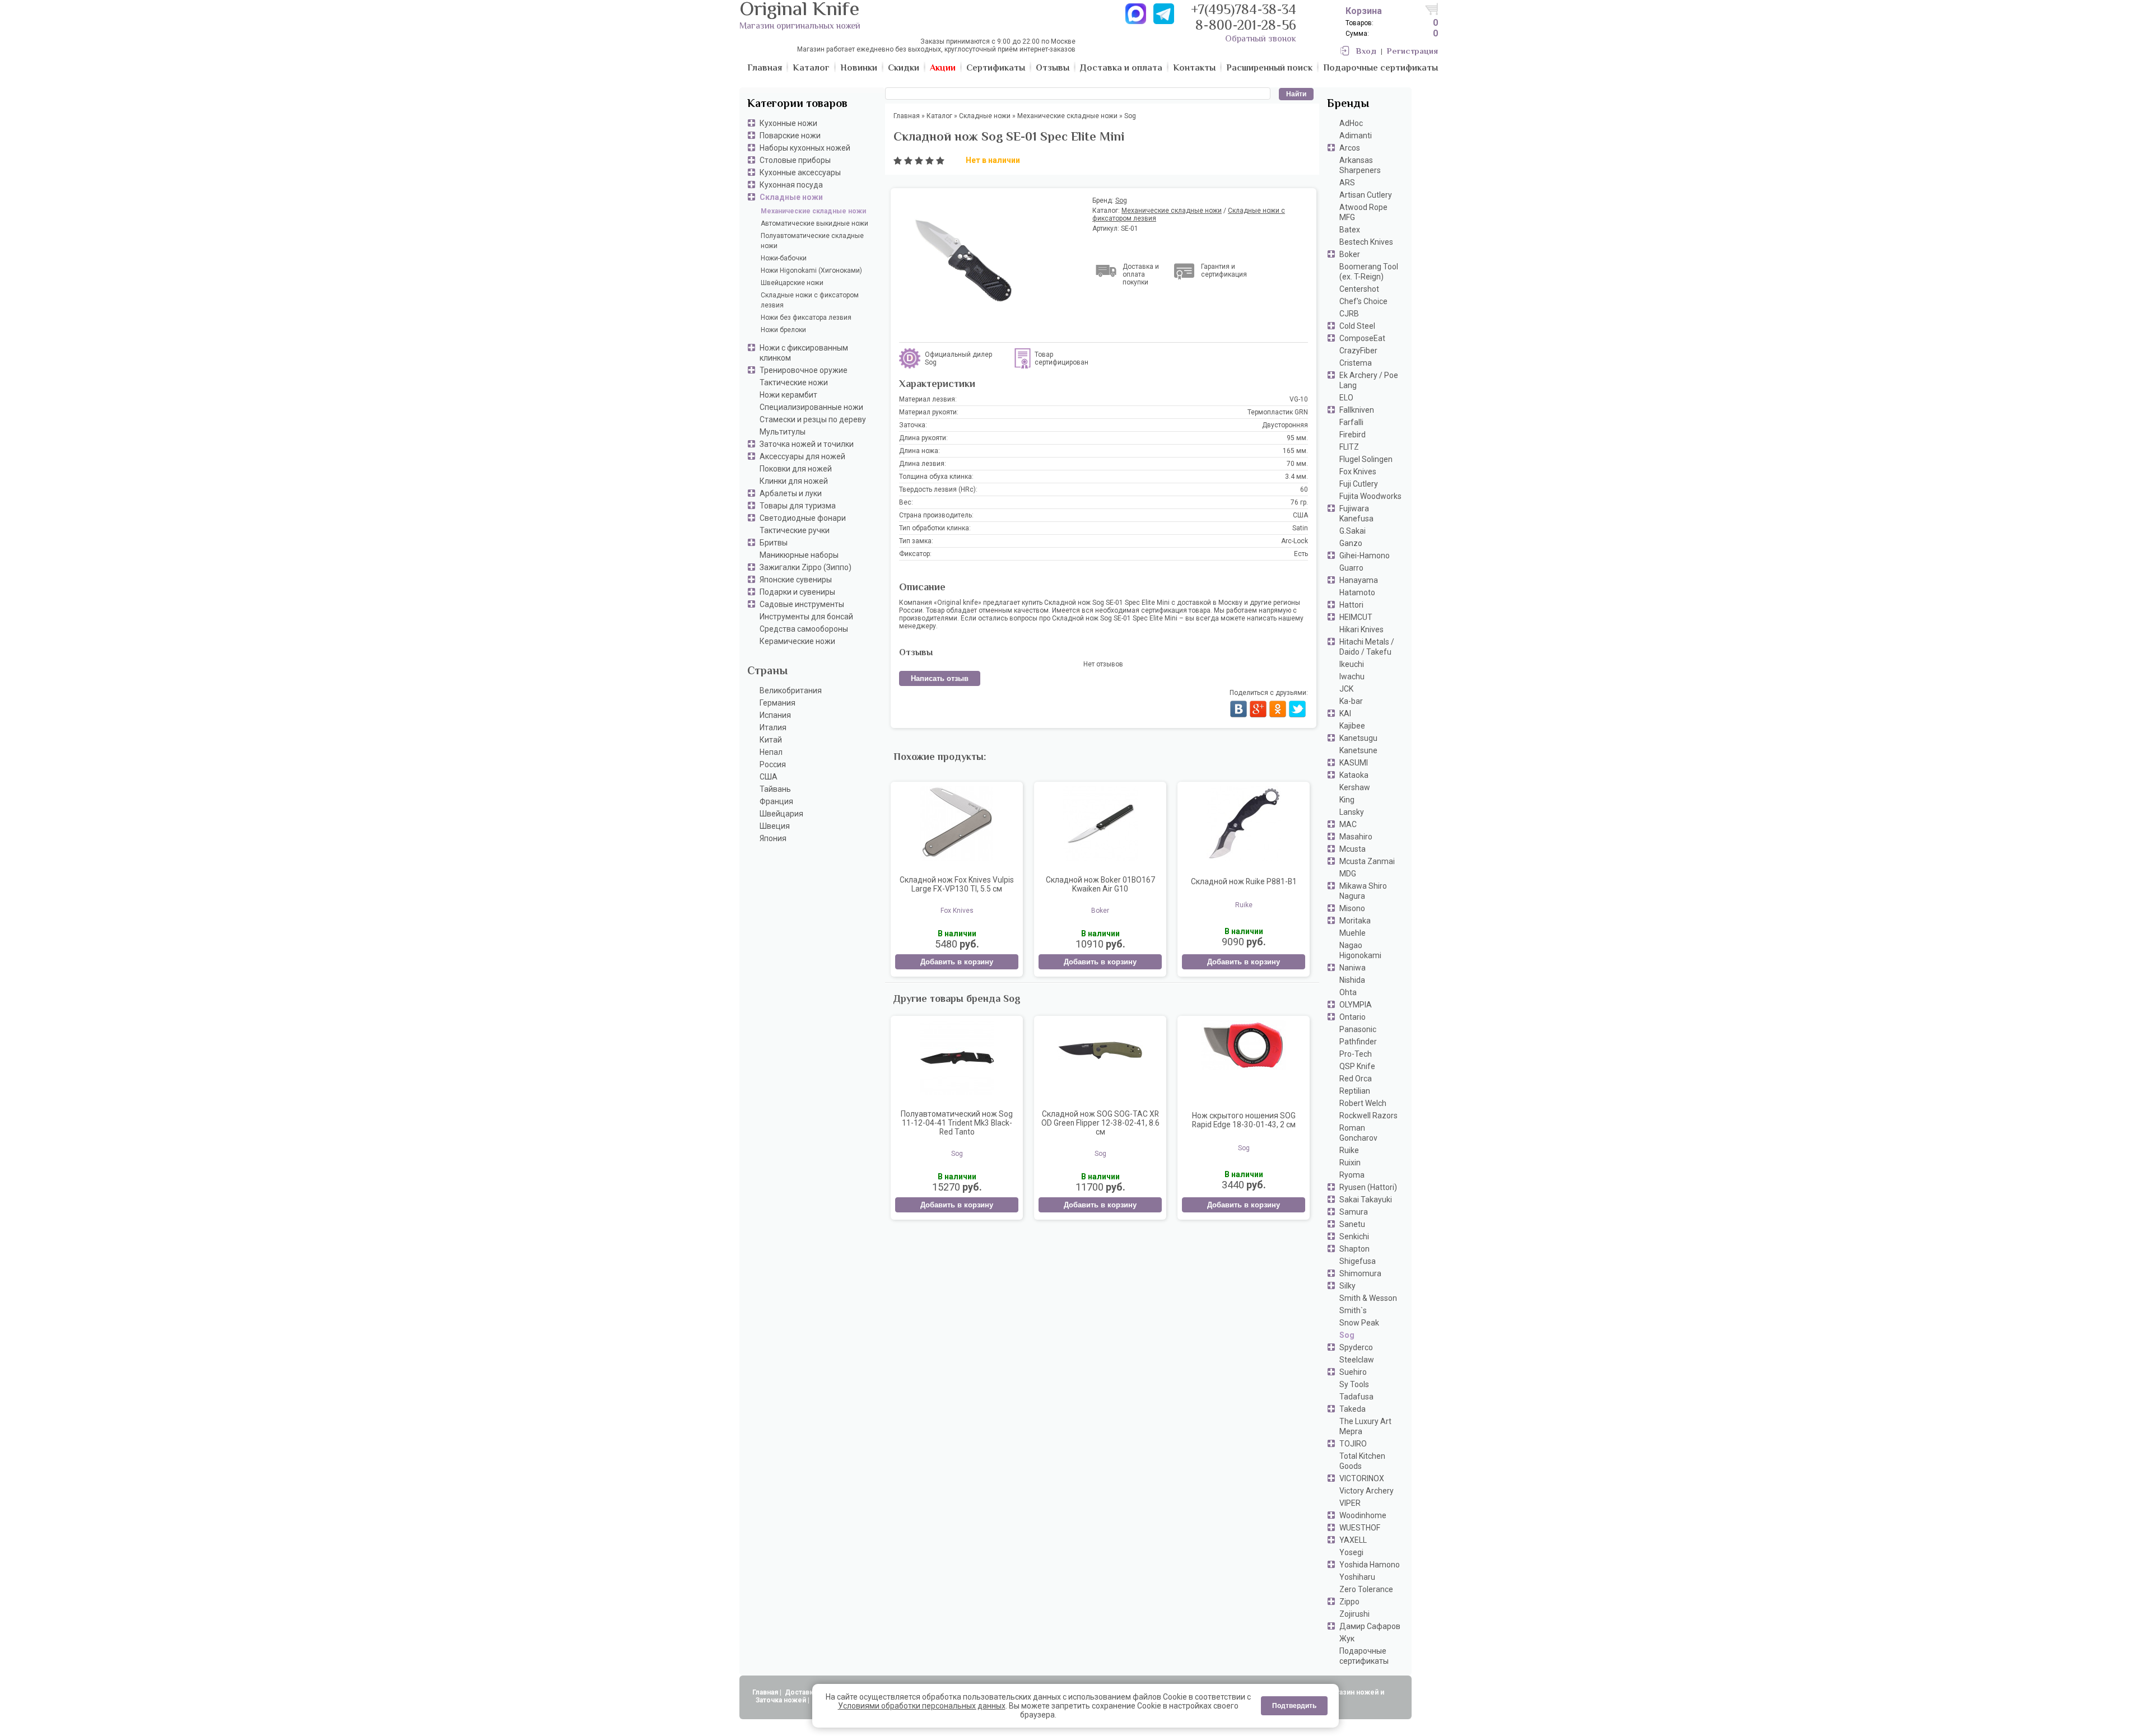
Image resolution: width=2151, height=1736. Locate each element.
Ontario (1352, 1017)
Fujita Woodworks (1370, 496)
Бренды (1348, 104)
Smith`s (1353, 1310)
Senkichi (1354, 1236)
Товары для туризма (798, 506)
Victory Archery (1367, 1491)
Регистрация (1412, 52)
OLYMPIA (1356, 1005)
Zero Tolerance (1366, 1589)
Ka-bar (1351, 701)
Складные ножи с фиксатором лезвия (810, 300)
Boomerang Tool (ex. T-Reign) (1369, 272)
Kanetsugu (1358, 738)
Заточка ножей (781, 1700)
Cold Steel (1357, 326)
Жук (1347, 1639)
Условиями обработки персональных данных (922, 1706)
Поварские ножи (790, 136)
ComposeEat (1362, 338)
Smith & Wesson (1368, 1298)
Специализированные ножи (811, 407)
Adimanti (1356, 136)
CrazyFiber (1358, 351)
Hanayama (1359, 580)
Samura (1354, 1212)
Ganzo (1351, 543)
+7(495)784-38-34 (1244, 11)
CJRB (1349, 314)
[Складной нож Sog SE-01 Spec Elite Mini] (989, 261)
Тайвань (775, 789)
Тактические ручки (795, 530)
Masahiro (1356, 837)
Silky (1347, 1286)
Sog (1347, 1335)
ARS (1347, 183)
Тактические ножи (794, 382)
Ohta (1348, 992)
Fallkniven (1357, 410)
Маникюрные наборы (799, 555)
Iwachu (1352, 676)
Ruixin (1350, 1163)
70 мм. (1297, 464)
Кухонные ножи (788, 123)
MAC (1348, 824)
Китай (771, 740)
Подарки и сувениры (797, 592)
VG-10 (1299, 399)
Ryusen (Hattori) (1368, 1187)
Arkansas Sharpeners (1360, 165)
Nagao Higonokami (1360, 950)
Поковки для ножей (796, 469)
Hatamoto (1357, 592)
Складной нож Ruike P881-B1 (1244, 881)
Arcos (1350, 148)
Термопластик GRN (1278, 412)
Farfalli (1351, 422)
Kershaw (1355, 787)
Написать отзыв (940, 678)
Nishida (1352, 980)
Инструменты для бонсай (806, 617)
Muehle (1352, 933)
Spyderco (1356, 1347)
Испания (775, 715)
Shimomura (1360, 1273)
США (769, 777)
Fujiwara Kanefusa (1356, 514)
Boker (1350, 254)
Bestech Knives (1366, 242)
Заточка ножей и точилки (807, 444)
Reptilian (1355, 1091)
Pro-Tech (1356, 1054)
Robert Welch (1363, 1103)
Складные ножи (791, 197)
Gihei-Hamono (1365, 556)
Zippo (1349, 1602)
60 (1304, 489)
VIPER (1350, 1503)
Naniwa (1352, 968)
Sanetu (1352, 1224)
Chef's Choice (1363, 301)
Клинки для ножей (794, 481)
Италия (773, 727)
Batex (1350, 230)
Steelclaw (1357, 1360)
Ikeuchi (1352, 664)
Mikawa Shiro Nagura (1363, 891)
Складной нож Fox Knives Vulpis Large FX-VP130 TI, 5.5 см (957, 884)
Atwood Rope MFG (1363, 212)
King (1347, 800)
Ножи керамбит (788, 395)
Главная (765, 1692)
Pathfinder (1358, 1042)
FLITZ (1349, 447)
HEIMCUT (1356, 617)
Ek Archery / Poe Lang (1369, 380)
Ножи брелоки (783, 330)
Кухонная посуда (791, 185)
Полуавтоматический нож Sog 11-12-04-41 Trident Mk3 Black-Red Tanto (957, 1123)
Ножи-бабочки (784, 258)
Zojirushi (1354, 1614)
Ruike (1349, 1150)
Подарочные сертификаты (1364, 1656)
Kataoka (1354, 775)
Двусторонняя (1285, 425)
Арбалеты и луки (791, 493)
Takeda (1352, 1409)
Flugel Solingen (1366, 459)
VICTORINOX (1362, 1478)
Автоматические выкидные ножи (814, 223)
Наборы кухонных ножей (805, 148)
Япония (773, 838)
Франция (776, 801)
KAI (1345, 713)
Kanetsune (1358, 750)
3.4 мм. (1296, 477)
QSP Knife (1357, 1066)
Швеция (775, 826)
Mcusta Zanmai (1367, 861)
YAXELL (1353, 1540)
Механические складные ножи (813, 211)
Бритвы (774, 543)
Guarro (1351, 568)
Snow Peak (1359, 1323)
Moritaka (1355, 921)
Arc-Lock (1295, 541)
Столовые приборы (795, 160)
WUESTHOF (1360, 1528)
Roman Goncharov (1358, 1133)
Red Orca (1356, 1079)
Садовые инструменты (802, 604)
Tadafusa (1356, 1397)
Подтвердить (1294, 1706)
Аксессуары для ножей (802, 456)
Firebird (1352, 435)
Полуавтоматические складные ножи (812, 241)
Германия (777, 703)
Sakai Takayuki (1366, 1200)
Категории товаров (797, 104)
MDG (1348, 874)
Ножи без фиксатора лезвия (806, 318)
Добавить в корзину (957, 962)
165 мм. (1295, 451)
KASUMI (1354, 763)
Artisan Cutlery (1366, 195)
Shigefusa (1358, 1261)
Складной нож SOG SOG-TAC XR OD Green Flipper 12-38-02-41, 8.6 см (1100, 1123)
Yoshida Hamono (1370, 1565)
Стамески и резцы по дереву (813, 419)
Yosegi (1351, 1552)
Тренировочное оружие (804, 370)
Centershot (1359, 289)
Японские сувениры (796, 580)
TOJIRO (1353, 1444)
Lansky (1352, 812)
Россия (773, 764)
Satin (1300, 528)
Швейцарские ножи (792, 283)
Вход (1366, 52)
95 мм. (1297, 438)
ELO (1346, 398)
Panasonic (1358, 1029)
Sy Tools (1354, 1384)
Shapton (1354, 1249)
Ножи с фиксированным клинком (804, 353)
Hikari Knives (1361, 629)
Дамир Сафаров (1370, 1626)
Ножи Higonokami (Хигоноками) (811, 270)
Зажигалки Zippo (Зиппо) (806, 567)
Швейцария (781, 814)
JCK (1346, 689)
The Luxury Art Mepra (1365, 1426)
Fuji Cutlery (1359, 484)
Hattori (1351, 605)
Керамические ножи (797, 641)
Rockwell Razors (1368, 1116)
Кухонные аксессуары (800, 172)
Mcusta (1352, 849)
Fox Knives (1358, 472)
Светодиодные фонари (803, 518)
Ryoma (1352, 1175)
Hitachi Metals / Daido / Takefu (1367, 647)
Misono (1352, 908)
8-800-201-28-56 (1246, 27)
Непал (771, 752)
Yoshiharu (1357, 1577)
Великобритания (791, 690)
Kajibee (1352, 726)
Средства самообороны (804, 629)
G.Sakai (1352, 531)
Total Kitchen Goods (1362, 1461)
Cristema (1356, 363)
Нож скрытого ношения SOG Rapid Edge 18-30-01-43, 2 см (1244, 1120)
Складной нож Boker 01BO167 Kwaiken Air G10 (1100, 884)
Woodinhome (1363, 1515)
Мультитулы (783, 432)
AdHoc (1351, 123)
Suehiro (1353, 1372)
